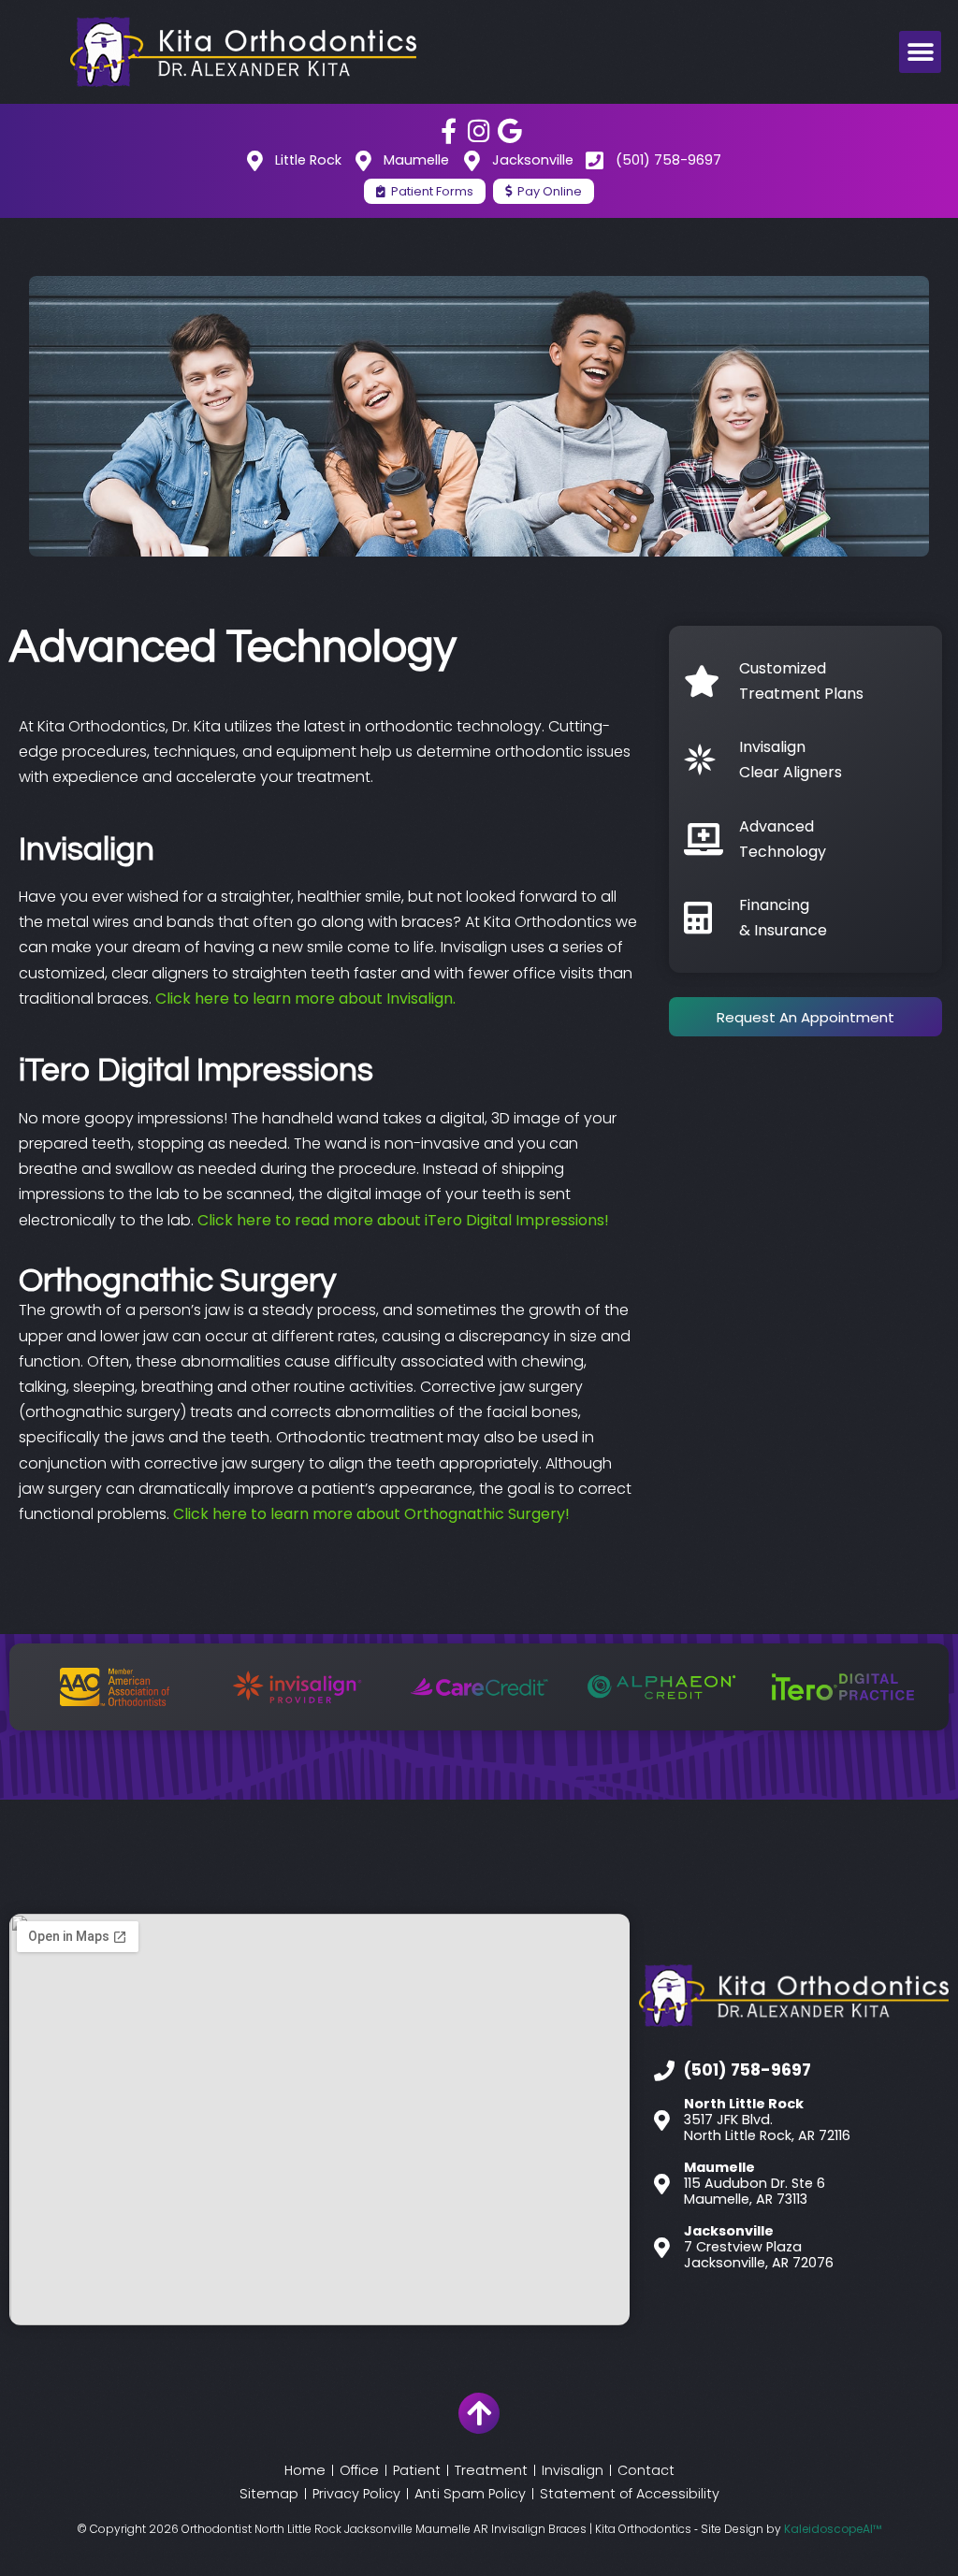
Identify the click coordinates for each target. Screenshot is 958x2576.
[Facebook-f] (449, 130)
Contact (646, 2470)
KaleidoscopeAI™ (833, 2529)
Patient (417, 2470)
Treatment (491, 2470)
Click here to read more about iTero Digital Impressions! (405, 1220)
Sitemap (269, 2494)
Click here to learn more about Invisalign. (305, 999)
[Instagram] (479, 130)
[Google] (510, 130)
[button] (920, 52)
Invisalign (573, 2470)
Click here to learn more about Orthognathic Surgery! (371, 1514)
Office (359, 2470)
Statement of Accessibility (630, 2494)
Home (305, 2470)
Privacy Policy (356, 2494)
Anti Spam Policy (470, 2494)
